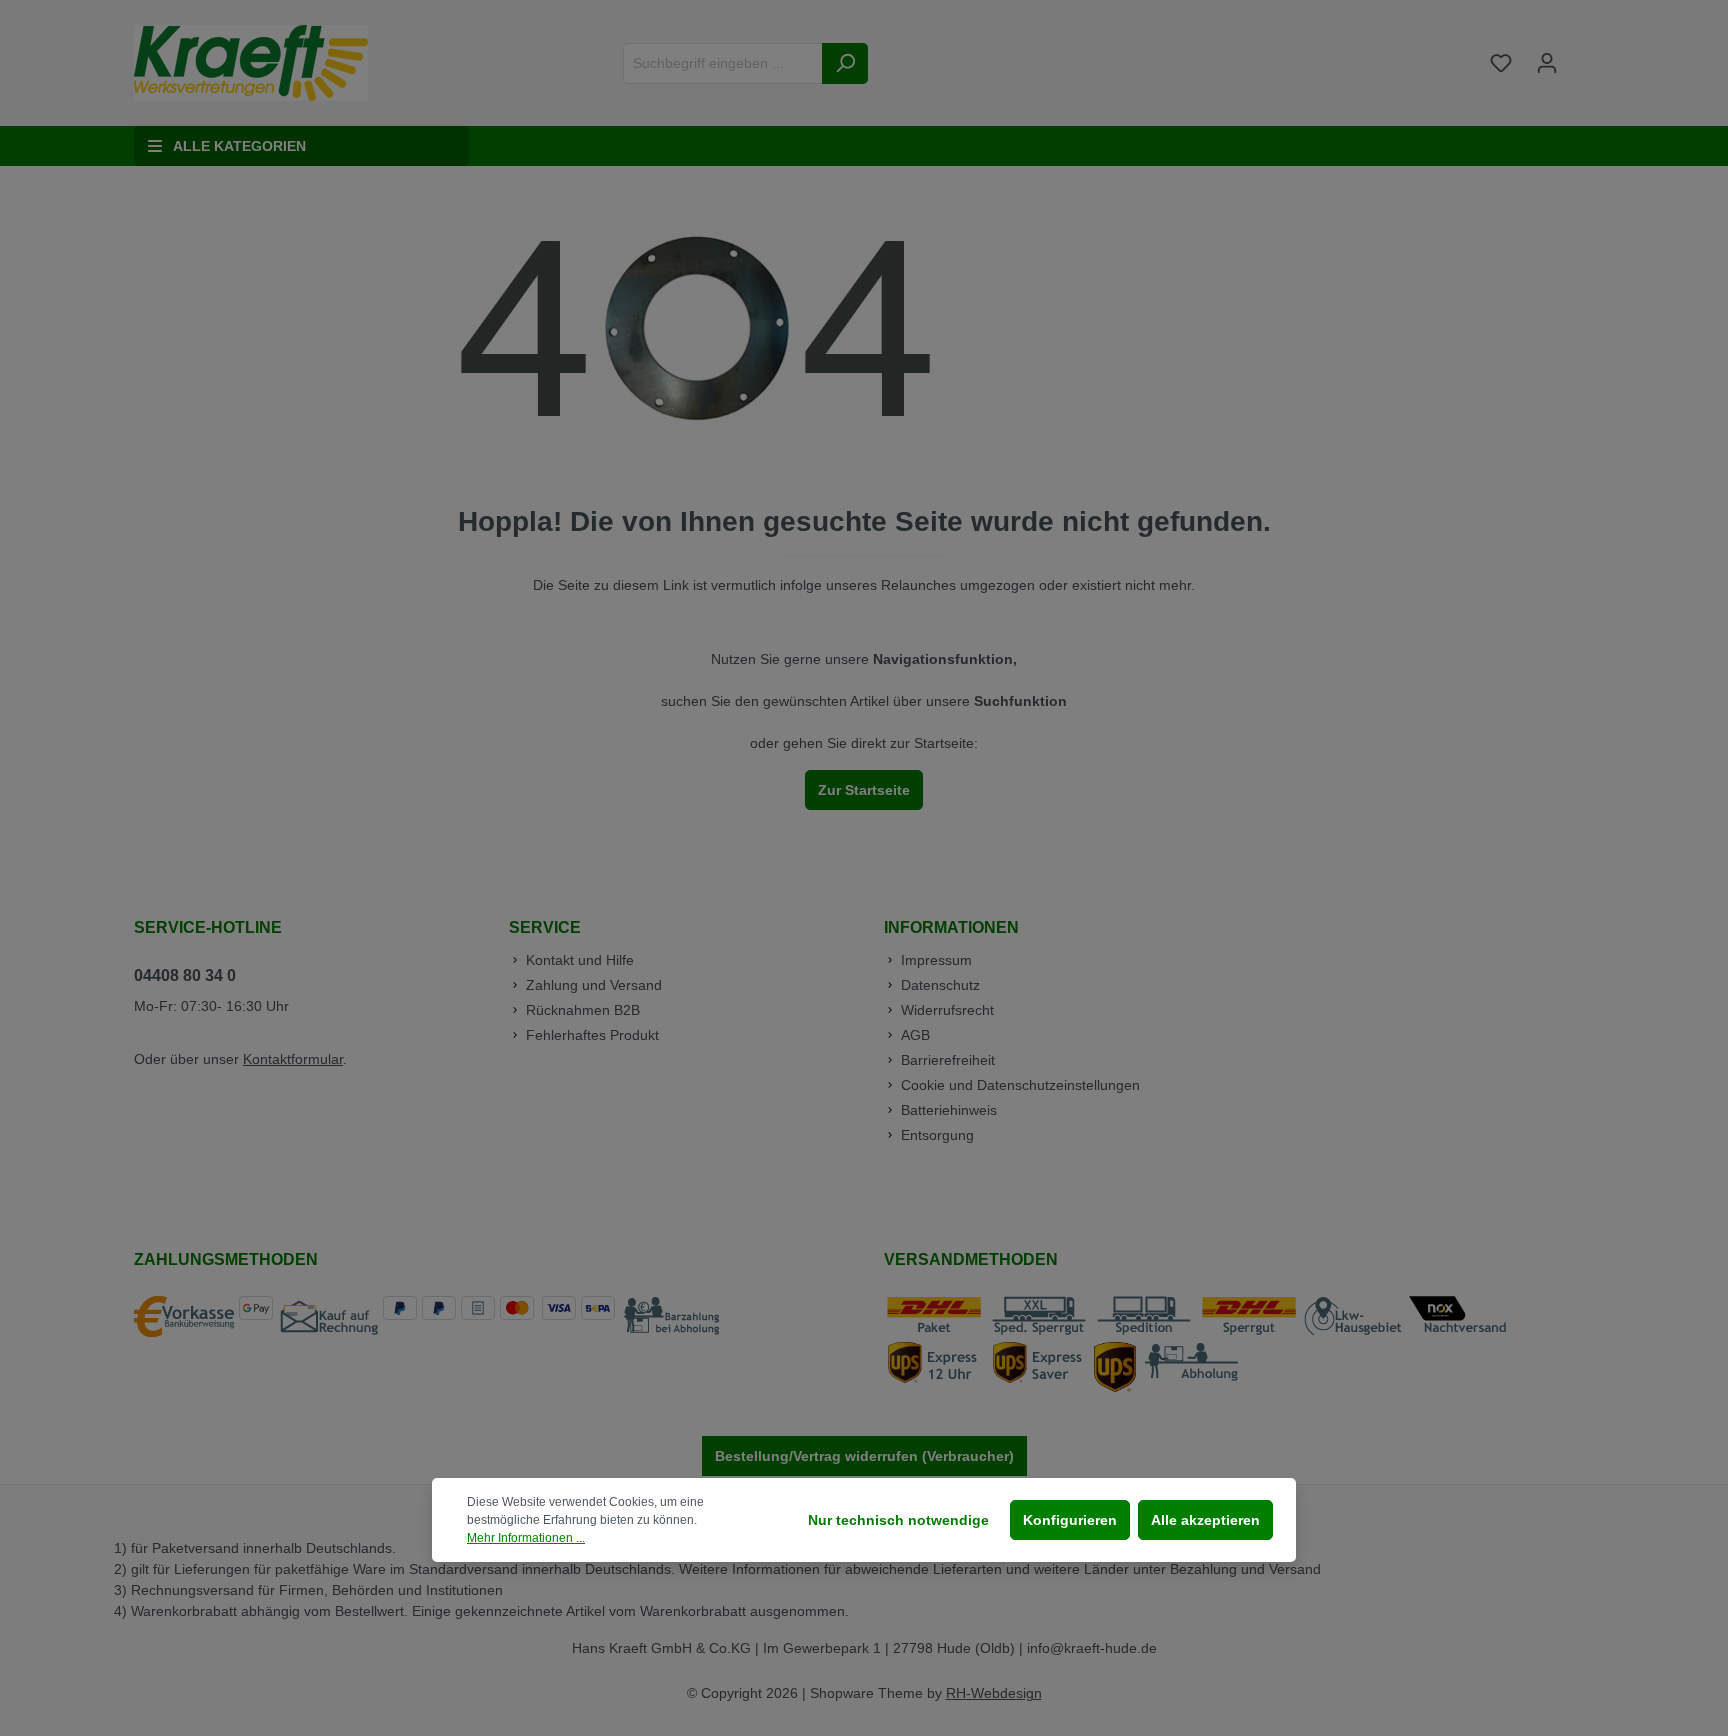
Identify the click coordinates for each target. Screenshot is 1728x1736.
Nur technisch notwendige (898, 1520)
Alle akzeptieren (1205, 1520)
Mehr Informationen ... (526, 1538)
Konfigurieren (1070, 1520)
